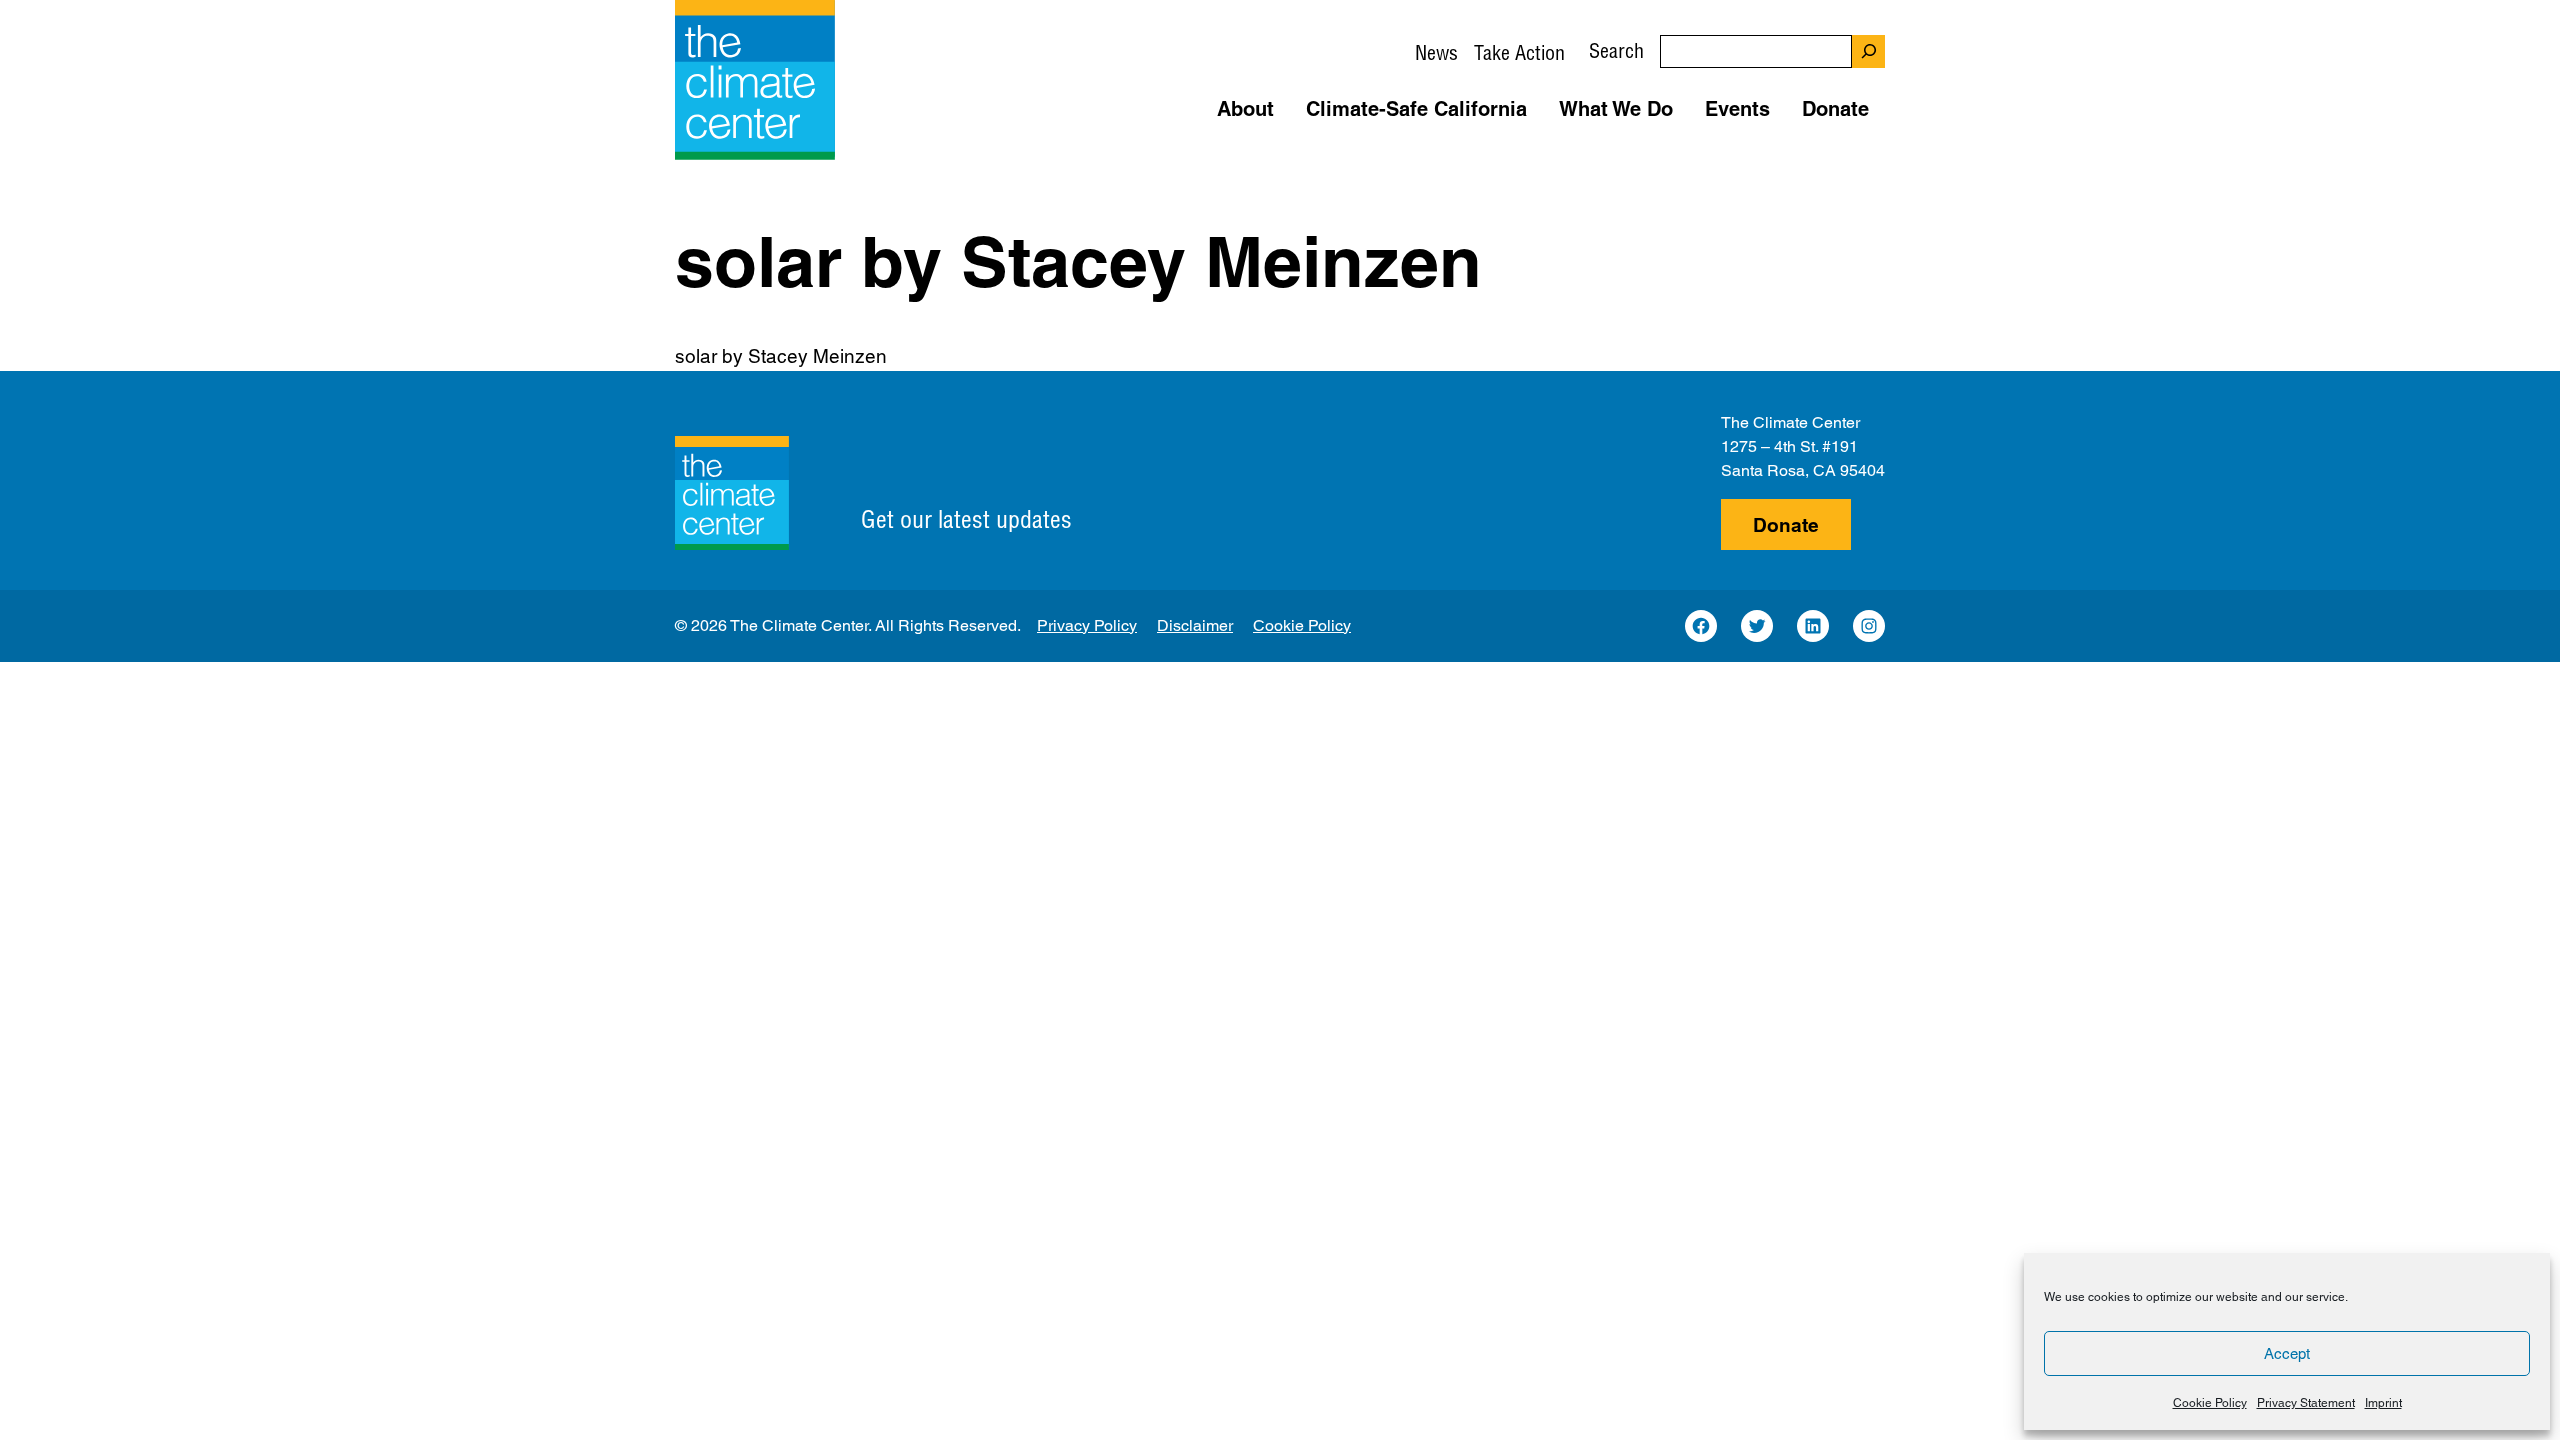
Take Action (1519, 52)
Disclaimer (1195, 625)
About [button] (1245, 109)
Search (1616, 50)
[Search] (1868, 51)
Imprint (2383, 1403)
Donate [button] (1835, 109)
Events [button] (1737, 109)
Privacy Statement (2306, 1403)
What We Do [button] (1616, 109)
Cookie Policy (2210, 1403)
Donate (1786, 525)
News (1436, 52)
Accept (2287, 1353)
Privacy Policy (1087, 625)
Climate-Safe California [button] (1416, 109)
